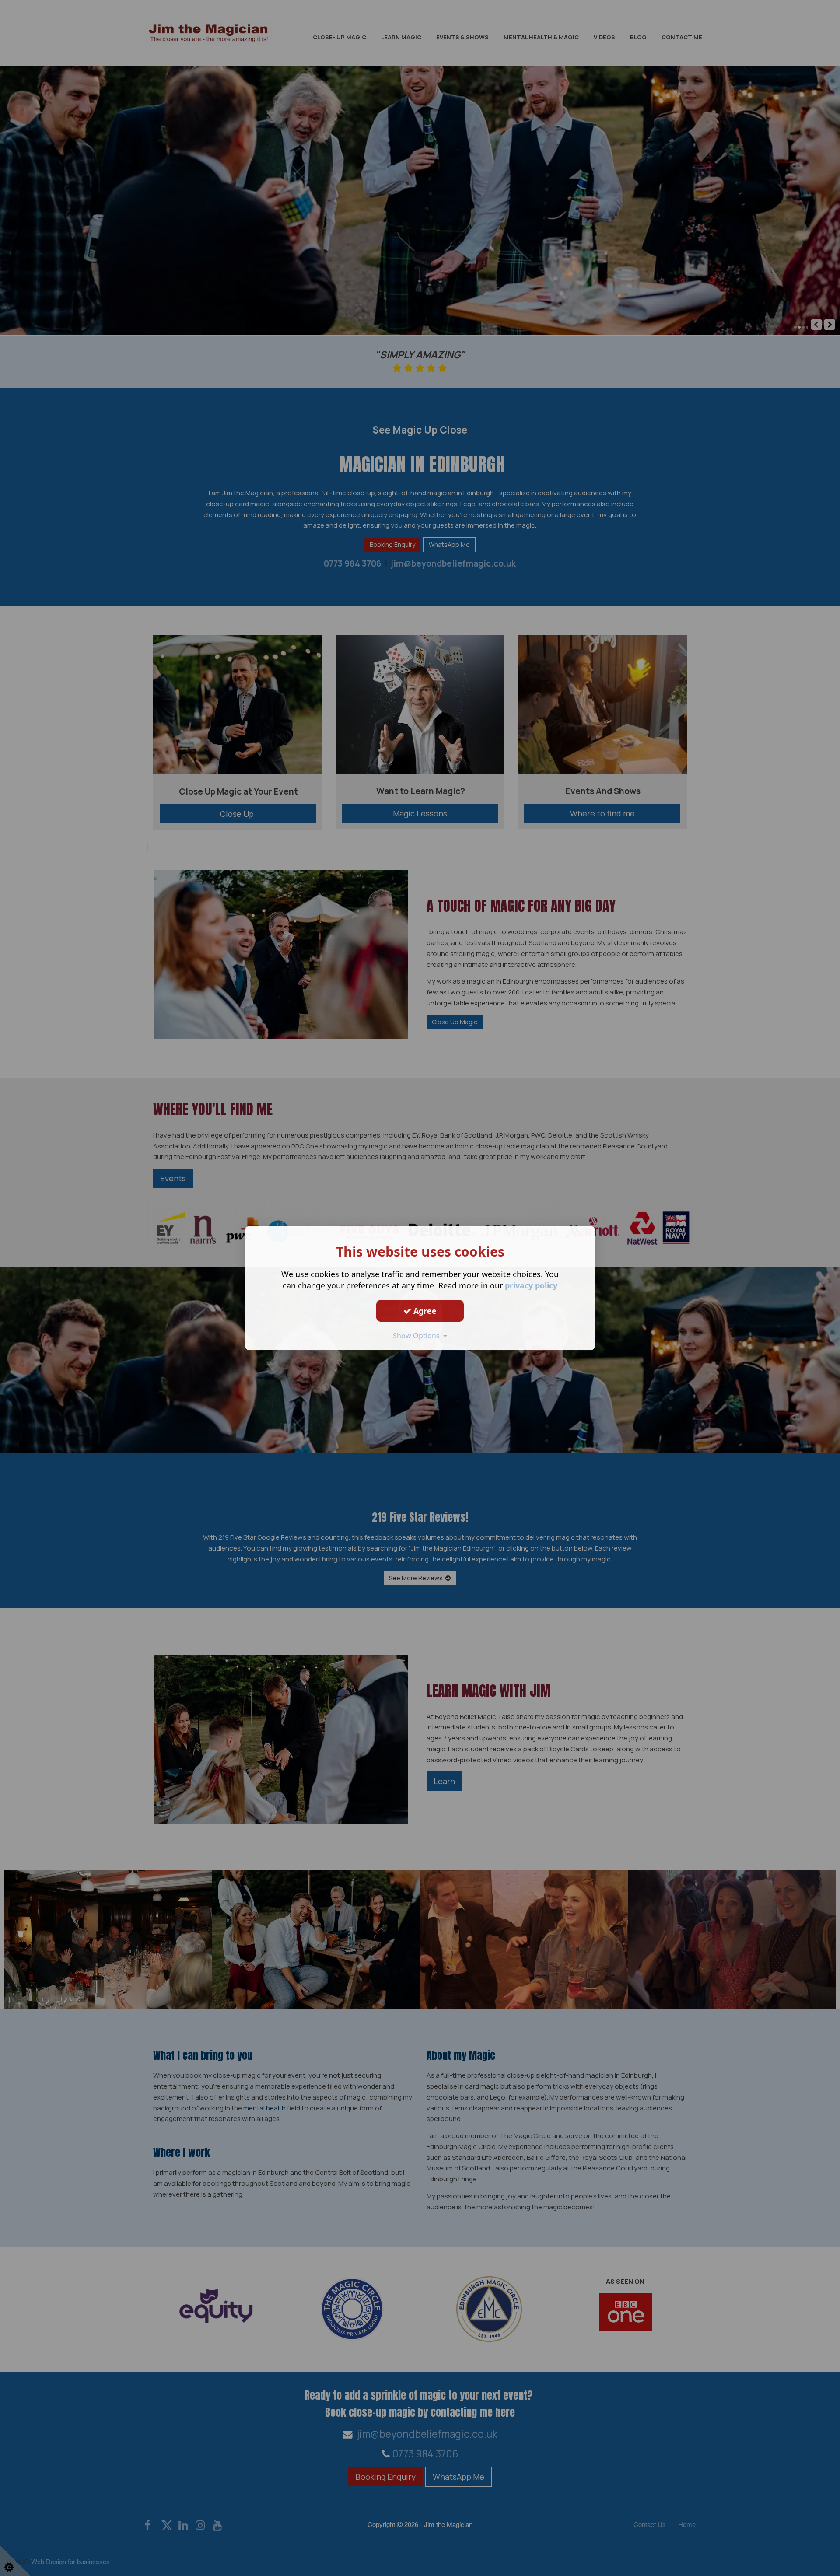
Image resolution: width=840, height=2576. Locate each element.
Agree (424, 1311)
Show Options (418, 1336)
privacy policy (531, 1285)
